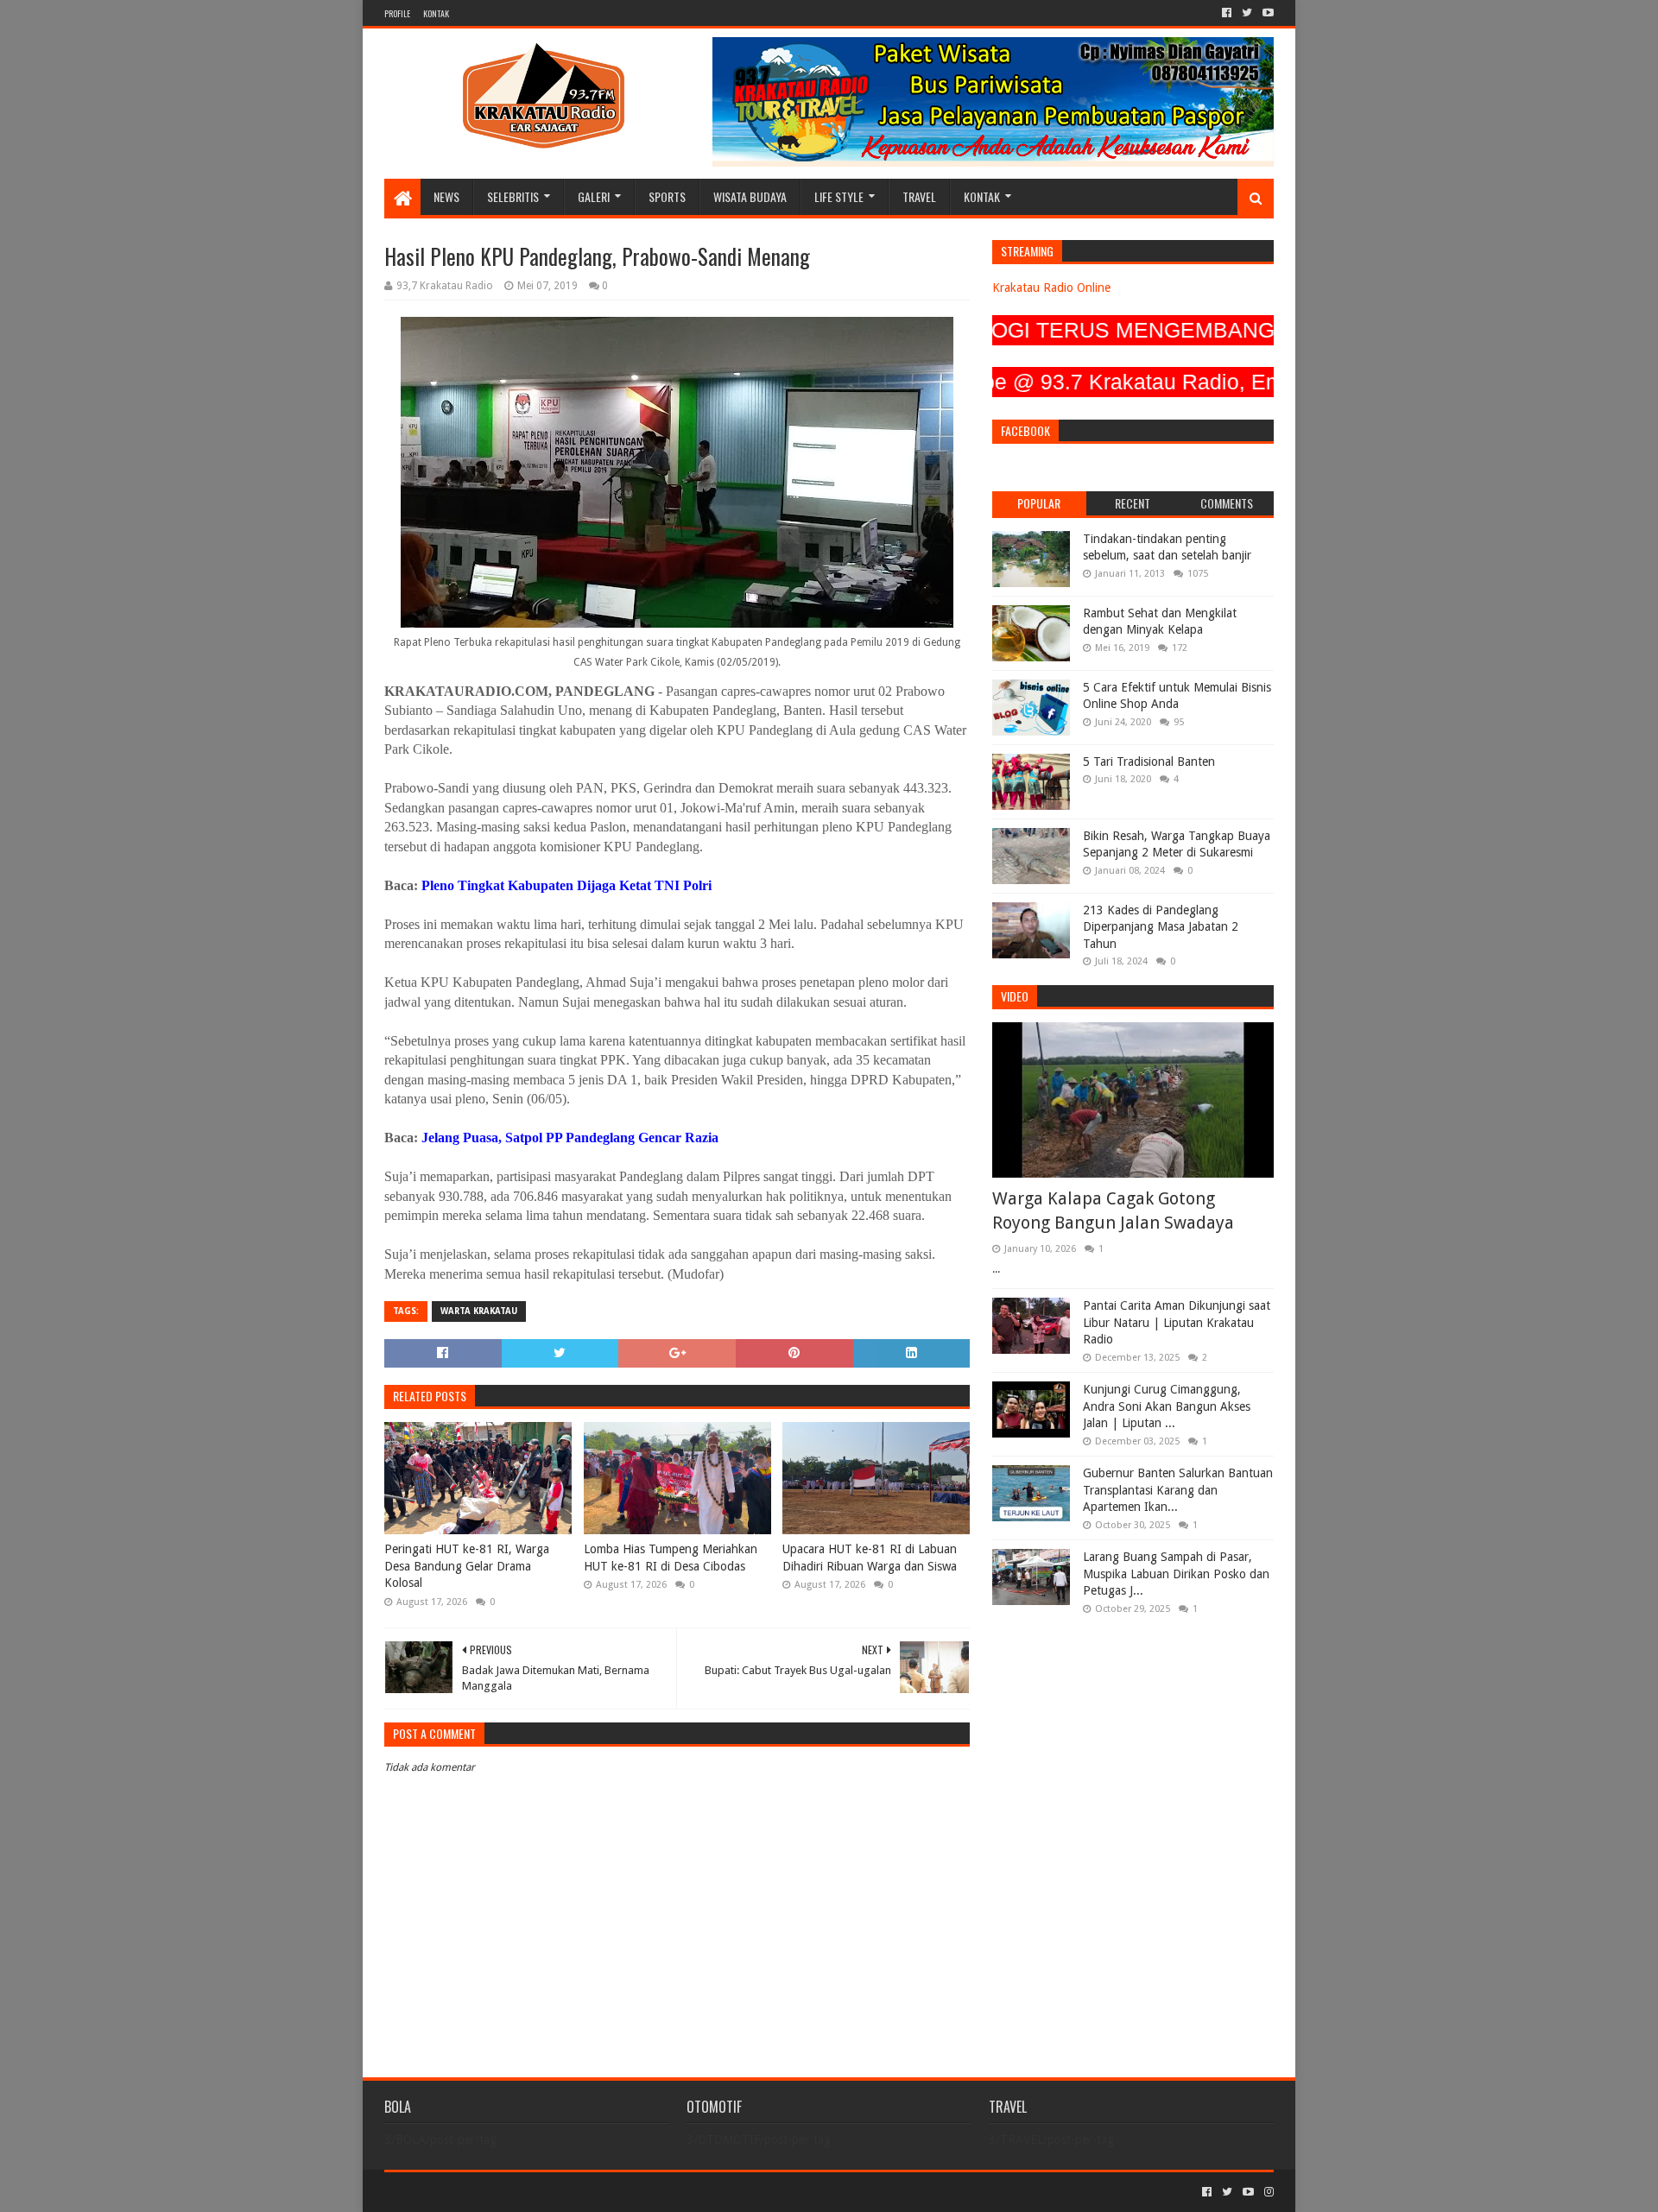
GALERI (594, 196)
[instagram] (1267, 2192)
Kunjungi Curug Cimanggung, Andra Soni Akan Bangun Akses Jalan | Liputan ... (1167, 1406)
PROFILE (397, 13)
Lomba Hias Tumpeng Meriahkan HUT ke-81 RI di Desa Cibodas (671, 1558)
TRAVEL (919, 196)
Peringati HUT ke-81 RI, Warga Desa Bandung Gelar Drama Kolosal (467, 1566)
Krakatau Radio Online (1051, 288)
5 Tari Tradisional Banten (1149, 762)
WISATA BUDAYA (750, 196)
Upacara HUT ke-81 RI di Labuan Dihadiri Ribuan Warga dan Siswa (870, 1558)
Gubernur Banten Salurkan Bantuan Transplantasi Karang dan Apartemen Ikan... (1178, 1490)
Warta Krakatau (479, 1311)
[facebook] (1227, 13)
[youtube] (1266, 13)
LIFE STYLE (839, 196)
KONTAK (436, 13)
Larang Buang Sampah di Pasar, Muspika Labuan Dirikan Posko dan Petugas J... (1176, 1574)
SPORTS (667, 196)
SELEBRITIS (513, 196)
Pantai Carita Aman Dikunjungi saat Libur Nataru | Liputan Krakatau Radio (1177, 1322)
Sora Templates (480, 2192)
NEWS (446, 196)
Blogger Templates (579, 2192)
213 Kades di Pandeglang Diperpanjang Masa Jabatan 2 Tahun (1161, 927)
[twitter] (1247, 13)
